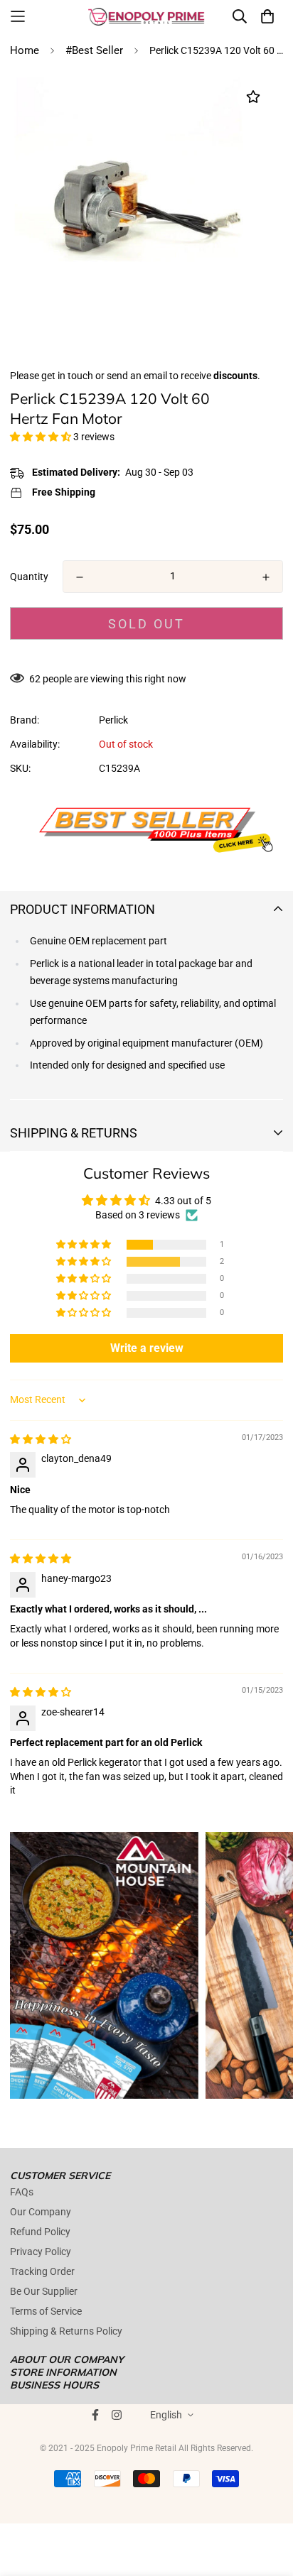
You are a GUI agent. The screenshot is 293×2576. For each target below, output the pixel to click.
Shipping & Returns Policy (66, 2331)
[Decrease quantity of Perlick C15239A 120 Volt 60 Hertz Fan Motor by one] (80, 577)
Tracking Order (42, 2271)
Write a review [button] (147, 1348)
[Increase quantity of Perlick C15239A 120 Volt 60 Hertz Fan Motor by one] (266, 577)
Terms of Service (46, 2311)
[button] (42, 437)
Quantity (29, 577)
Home (25, 50)
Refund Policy (40, 2232)
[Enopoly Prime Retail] (146, 16)
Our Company (41, 2212)
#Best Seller (94, 50)
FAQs (22, 2192)
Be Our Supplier (44, 2291)
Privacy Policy (41, 2252)
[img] (41, 1439)
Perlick (113, 720)
